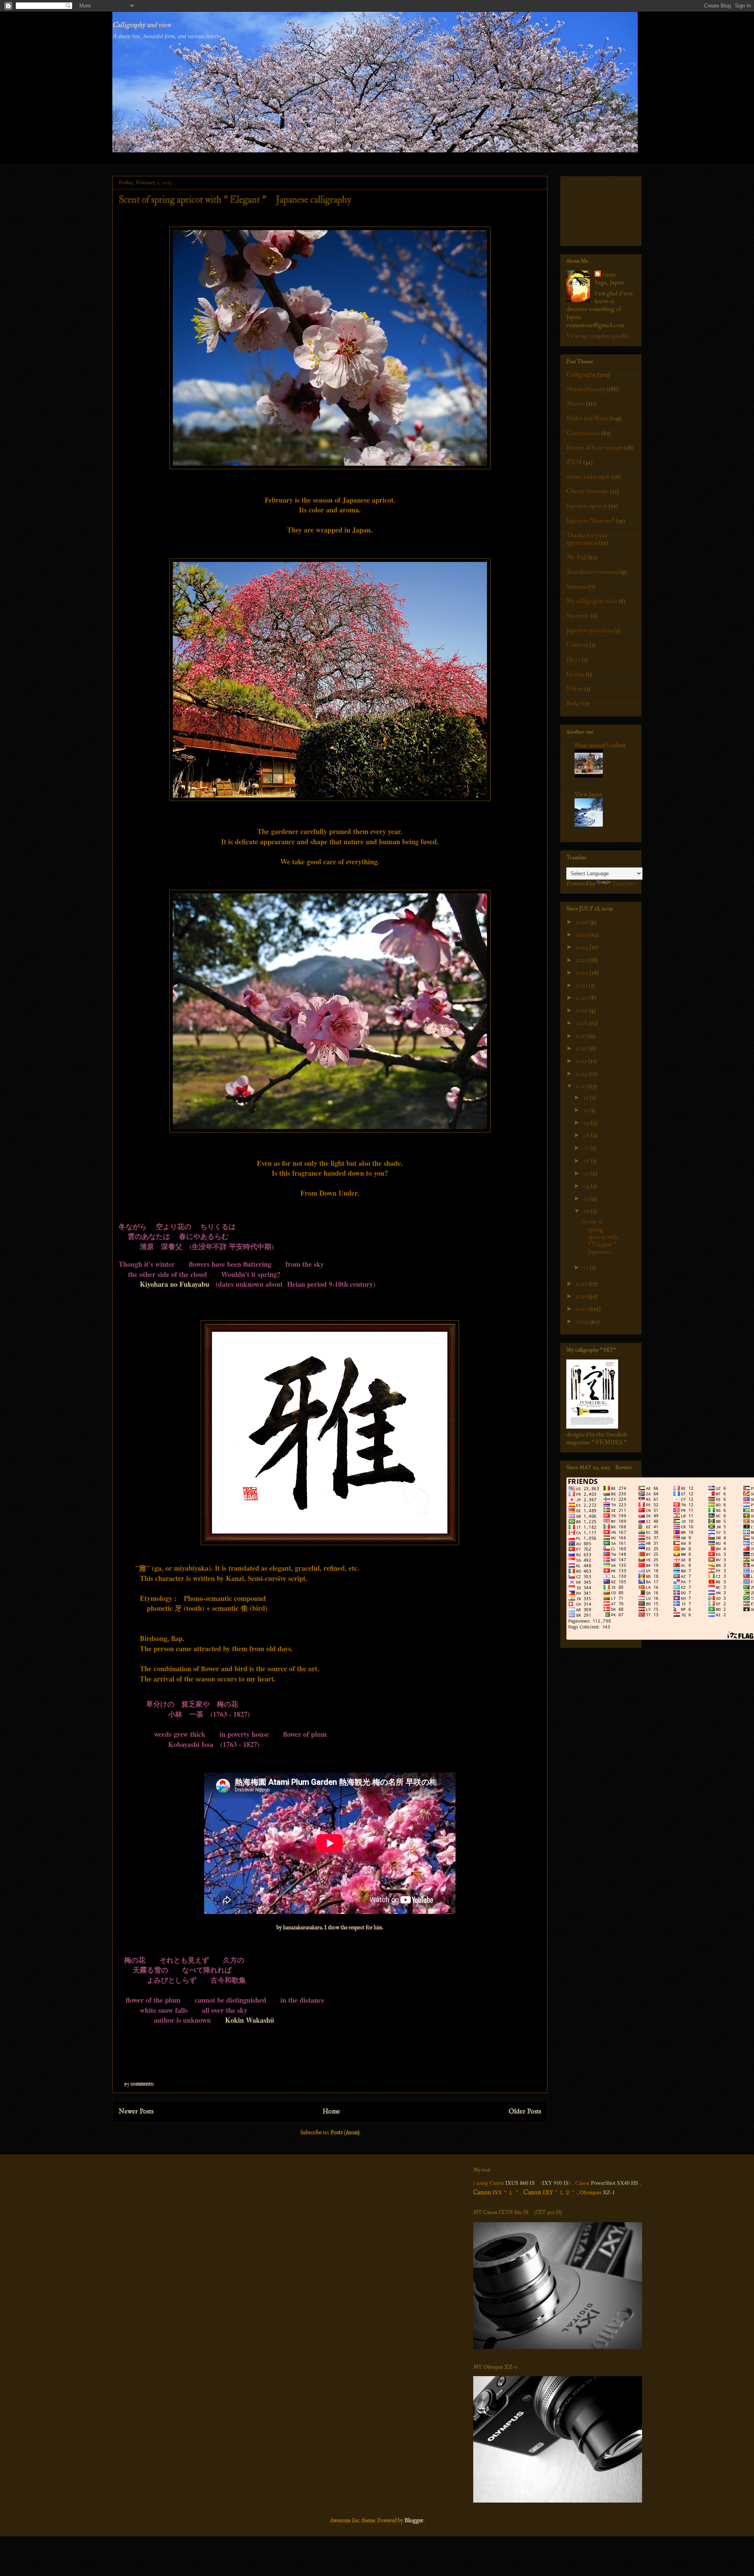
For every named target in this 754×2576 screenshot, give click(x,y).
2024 (583, 947)
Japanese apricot (587, 506)
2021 (582, 985)
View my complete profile (598, 336)
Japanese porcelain (589, 630)
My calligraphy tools (592, 601)
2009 (583, 1321)
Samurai (577, 587)
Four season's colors (600, 745)
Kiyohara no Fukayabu (175, 1284)
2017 (582, 1036)
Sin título (578, 616)
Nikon (575, 689)
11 (586, 1110)
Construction (583, 433)
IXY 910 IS (555, 2183)
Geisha (575, 674)
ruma (609, 274)
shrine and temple (588, 477)
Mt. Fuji (576, 557)
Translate (624, 884)
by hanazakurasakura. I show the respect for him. (330, 1928)
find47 (574, 703)
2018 (582, 1023)
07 (587, 1148)
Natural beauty (586, 389)
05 (587, 1173)
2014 (582, 1074)
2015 (582, 1061)
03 (587, 1198)
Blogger (414, 2521)
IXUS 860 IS (520, 2183)
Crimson (577, 645)
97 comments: (140, 2084)
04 (587, 1186)
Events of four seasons (595, 448)
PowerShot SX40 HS (615, 2183)
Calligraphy (581, 375)
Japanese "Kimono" (590, 521)
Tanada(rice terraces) (593, 572)
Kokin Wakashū (250, 2020)
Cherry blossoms (587, 491)
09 (587, 1123)
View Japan (588, 794)
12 (587, 1098)
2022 (583, 973)
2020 (583, 998)
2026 (583, 922)
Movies (576, 404)
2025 (582, 935)
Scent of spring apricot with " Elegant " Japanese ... (602, 1237)
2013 (582, 1086)
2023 (582, 960)
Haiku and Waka (587, 418)
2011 (582, 1296)
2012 (582, 1284)
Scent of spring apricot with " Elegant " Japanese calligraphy (235, 200)
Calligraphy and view (142, 25)
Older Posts (525, 2112)
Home (331, 2112)
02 (587, 1211)
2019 (582, 1010)
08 (587, 1135)
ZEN (574, 462)
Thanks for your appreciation (587, 539)
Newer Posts (136, 2112)
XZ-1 (609, 2192)
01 (587, 1268)
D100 (573, 660)
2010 (582, 1309)
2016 (582, 1048)
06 (587, 1161)
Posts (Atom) (345, 2133)
